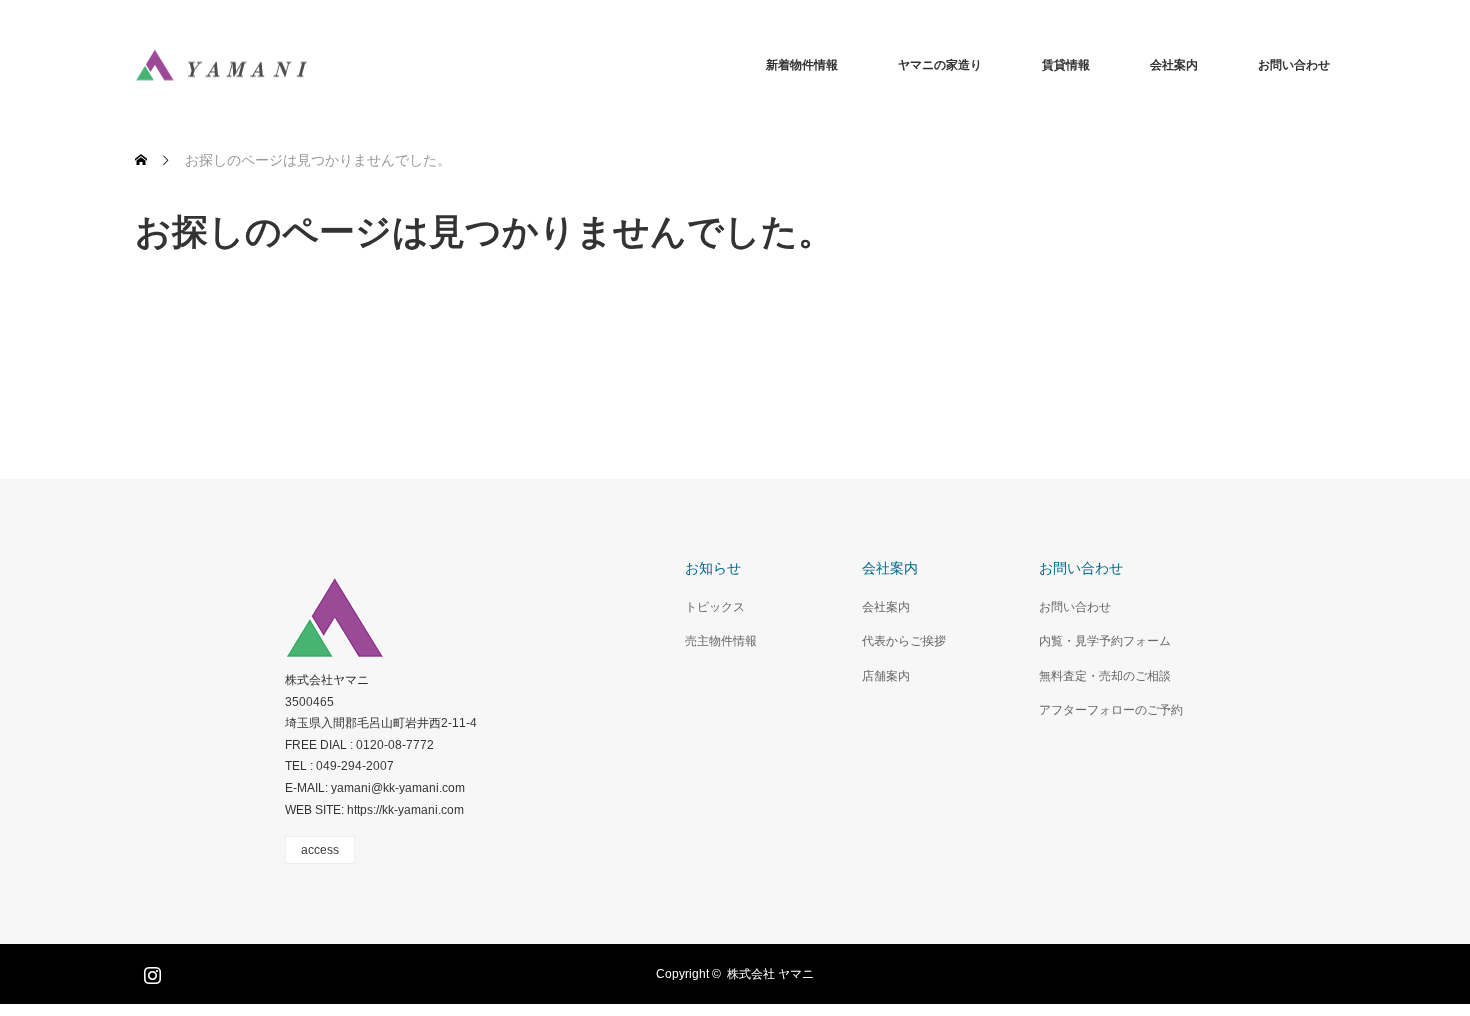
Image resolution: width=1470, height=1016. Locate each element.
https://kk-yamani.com (405, 810)
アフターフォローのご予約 (1111, 710)
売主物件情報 (721, 641)
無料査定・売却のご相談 (1105, 676)
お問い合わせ (1294, 65)
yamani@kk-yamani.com (398, 788)
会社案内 (1174, 65)
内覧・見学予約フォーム (1105, 641)
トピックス (715, 607)
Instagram (150, 971)
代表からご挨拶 (904, 641)
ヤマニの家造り (940, 65)
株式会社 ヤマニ (770, 974)
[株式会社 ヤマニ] (221, 65)
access (320, 850)
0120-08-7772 (395, 745)
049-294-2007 (355, 766)
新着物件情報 (802, 65)
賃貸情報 (1066, 65)
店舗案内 (886, 676)
